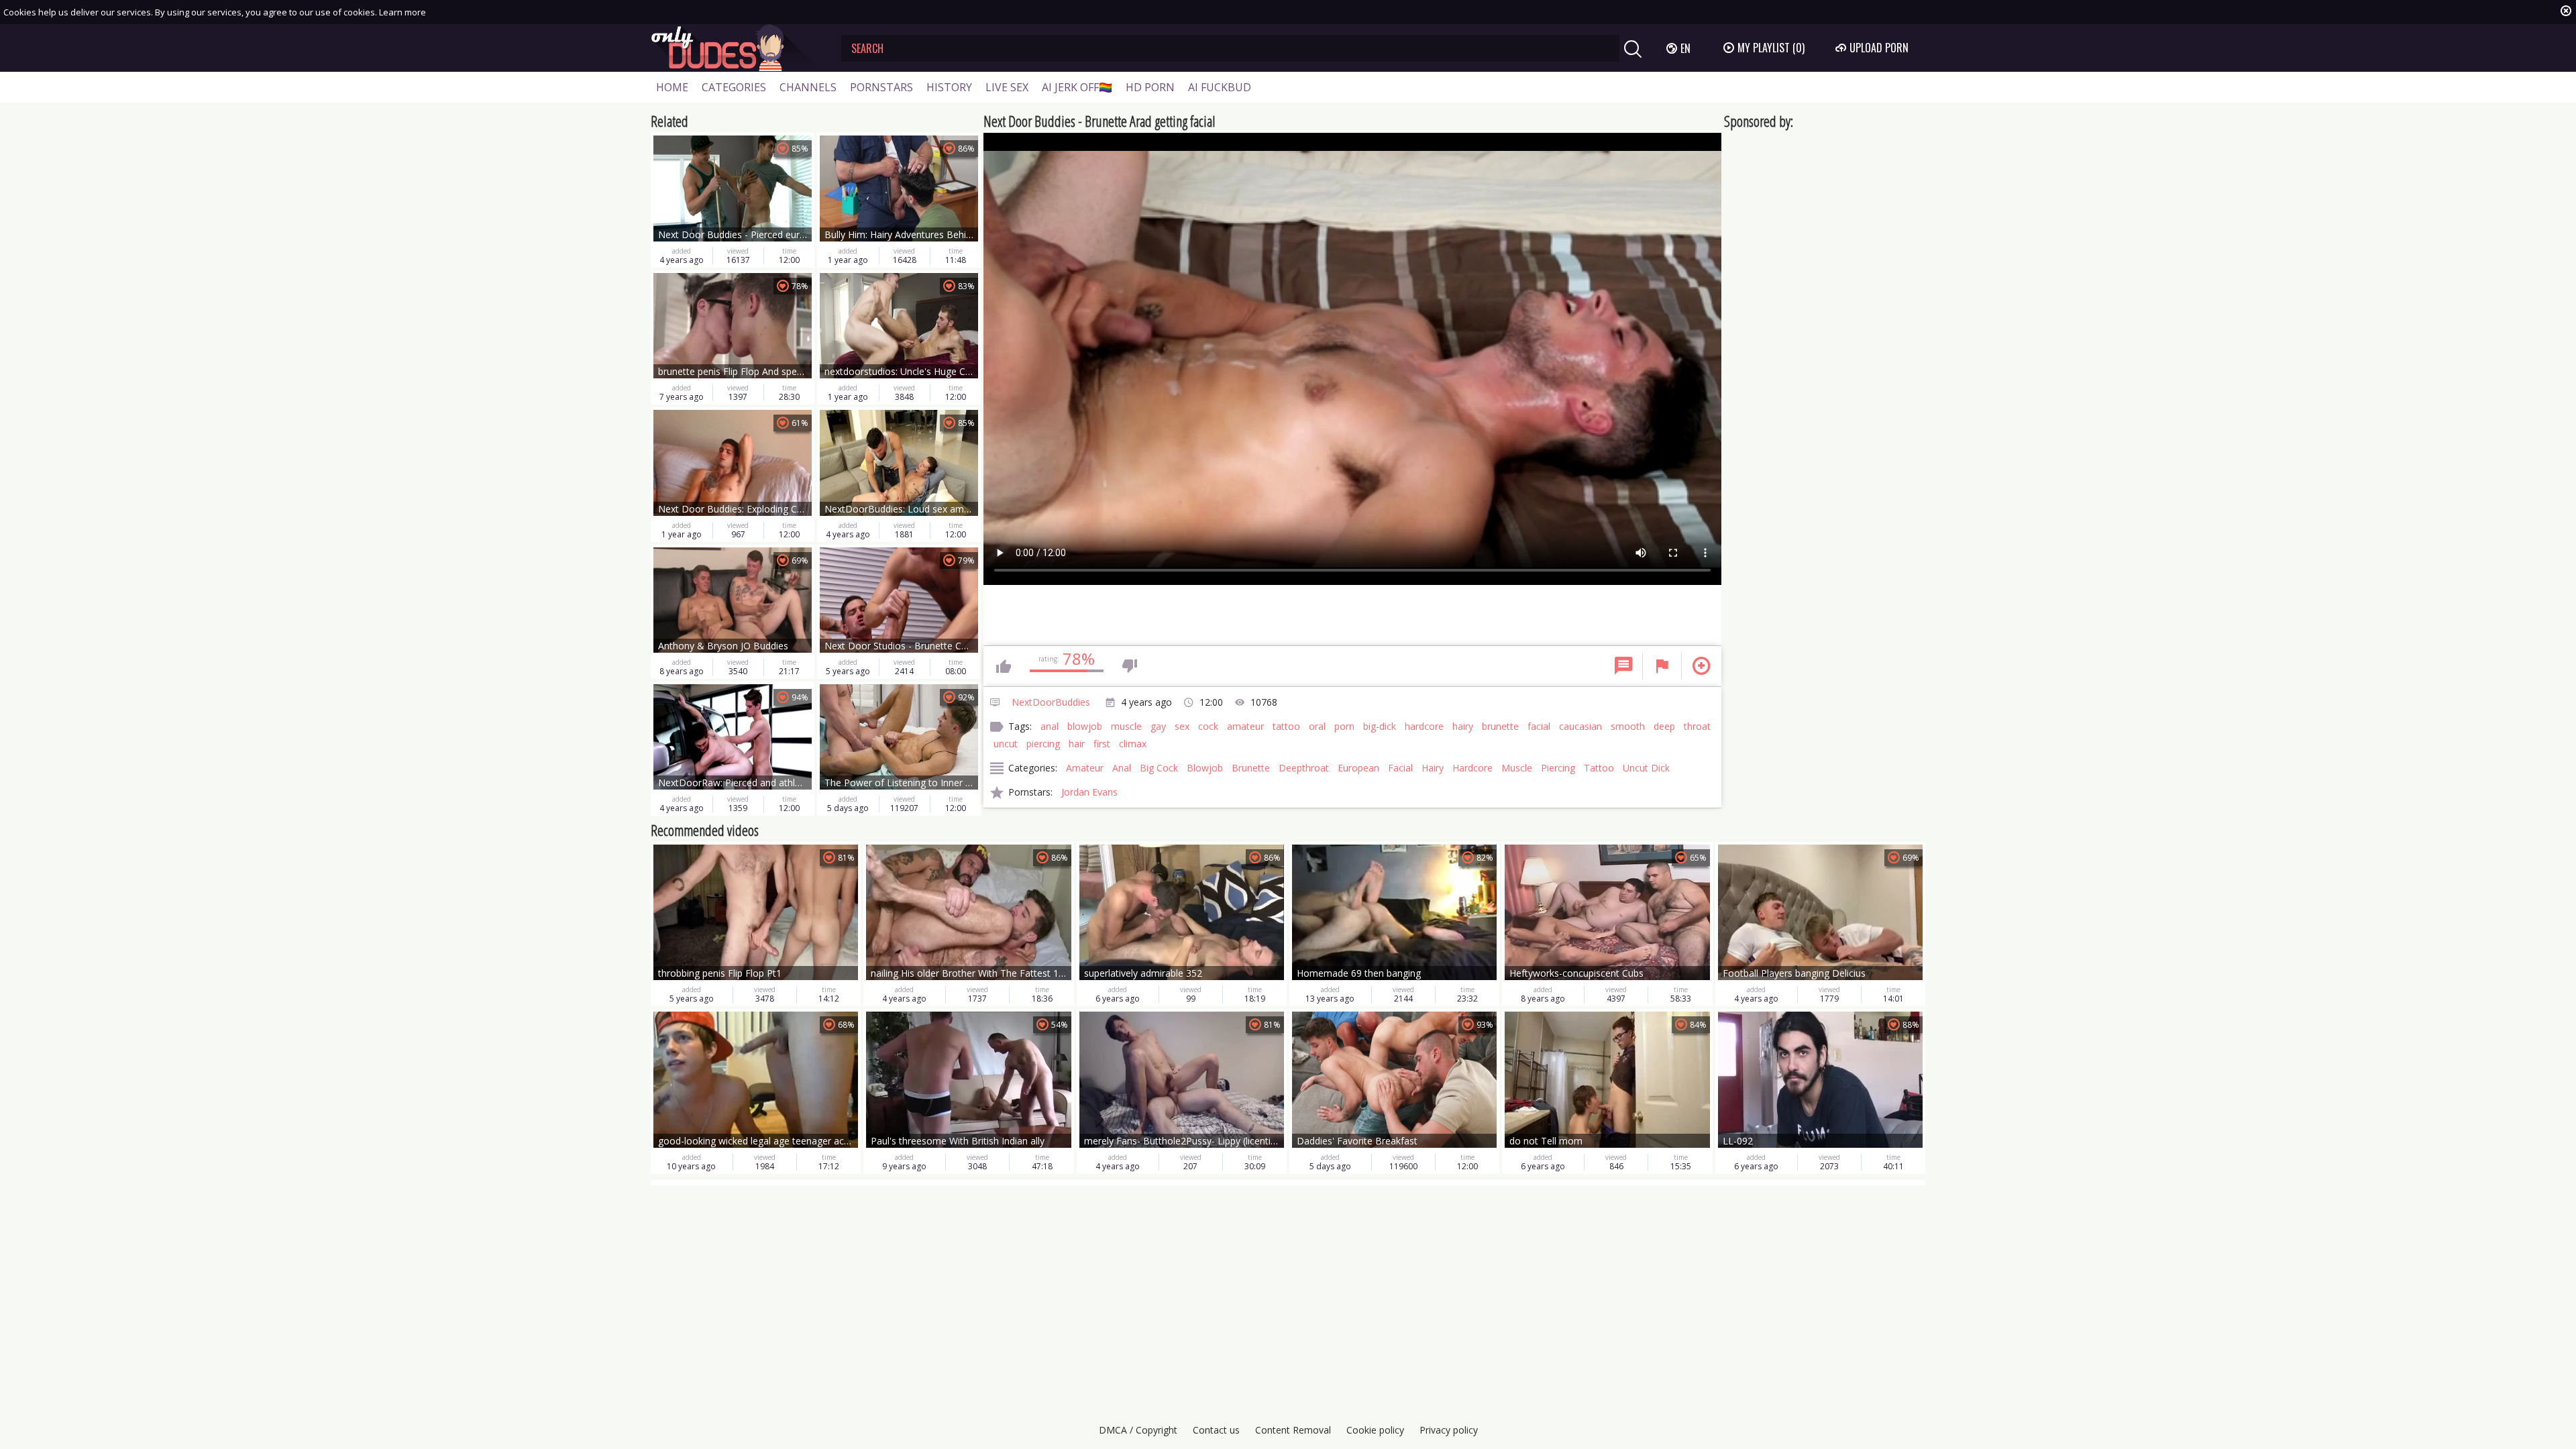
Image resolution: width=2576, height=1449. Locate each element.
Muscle (1517, 768)
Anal (1122, 768)
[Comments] (1623, 666)
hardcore (1424, 726)
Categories (734, 87)
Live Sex (1007, 87)
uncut (1006, 744)
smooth (1628, 726)
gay (1158, 726)
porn (1344, 726)
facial (1539, 726)
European (1358, 768)
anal (1050, 726)
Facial (1400, 768)
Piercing (1558, 768)
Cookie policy (1375, 1430)
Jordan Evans (1089, 792)
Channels (808, 87)
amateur (1245, 726)
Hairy (1433, 768)
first (1102, 744)
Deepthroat (1304, 768)
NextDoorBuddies (1051, 702)
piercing (1043, 744)
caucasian (1580, 726)
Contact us (1216, 1430)
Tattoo (1599, 768)
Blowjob (1205, 768)
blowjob (1085, 726)
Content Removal (1293, 1430)
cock (1208, 726)
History (949, 87)
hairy (1463, 726)
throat (1697, 726)
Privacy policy (1449, 1430)
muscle (1126, 726)
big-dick (1380, 726)
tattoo (1286, 726)
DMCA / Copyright (1138, 1430)
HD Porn (1150, 87)
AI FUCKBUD (1220, 87)
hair (1077, 744)
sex (1182, 726)
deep (1664, 726)
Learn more (402, 12)
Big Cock (1159, 768)
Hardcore (1472, 768)
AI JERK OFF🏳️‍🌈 (1077, 87)
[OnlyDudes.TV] (736, 48)
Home (672, 87)
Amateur (1085, 768)
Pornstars (881, 87)
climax (1133, 744)
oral (1317, 726)
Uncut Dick (1646, 768)
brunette (1500, 726)
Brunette (1251, 768)
